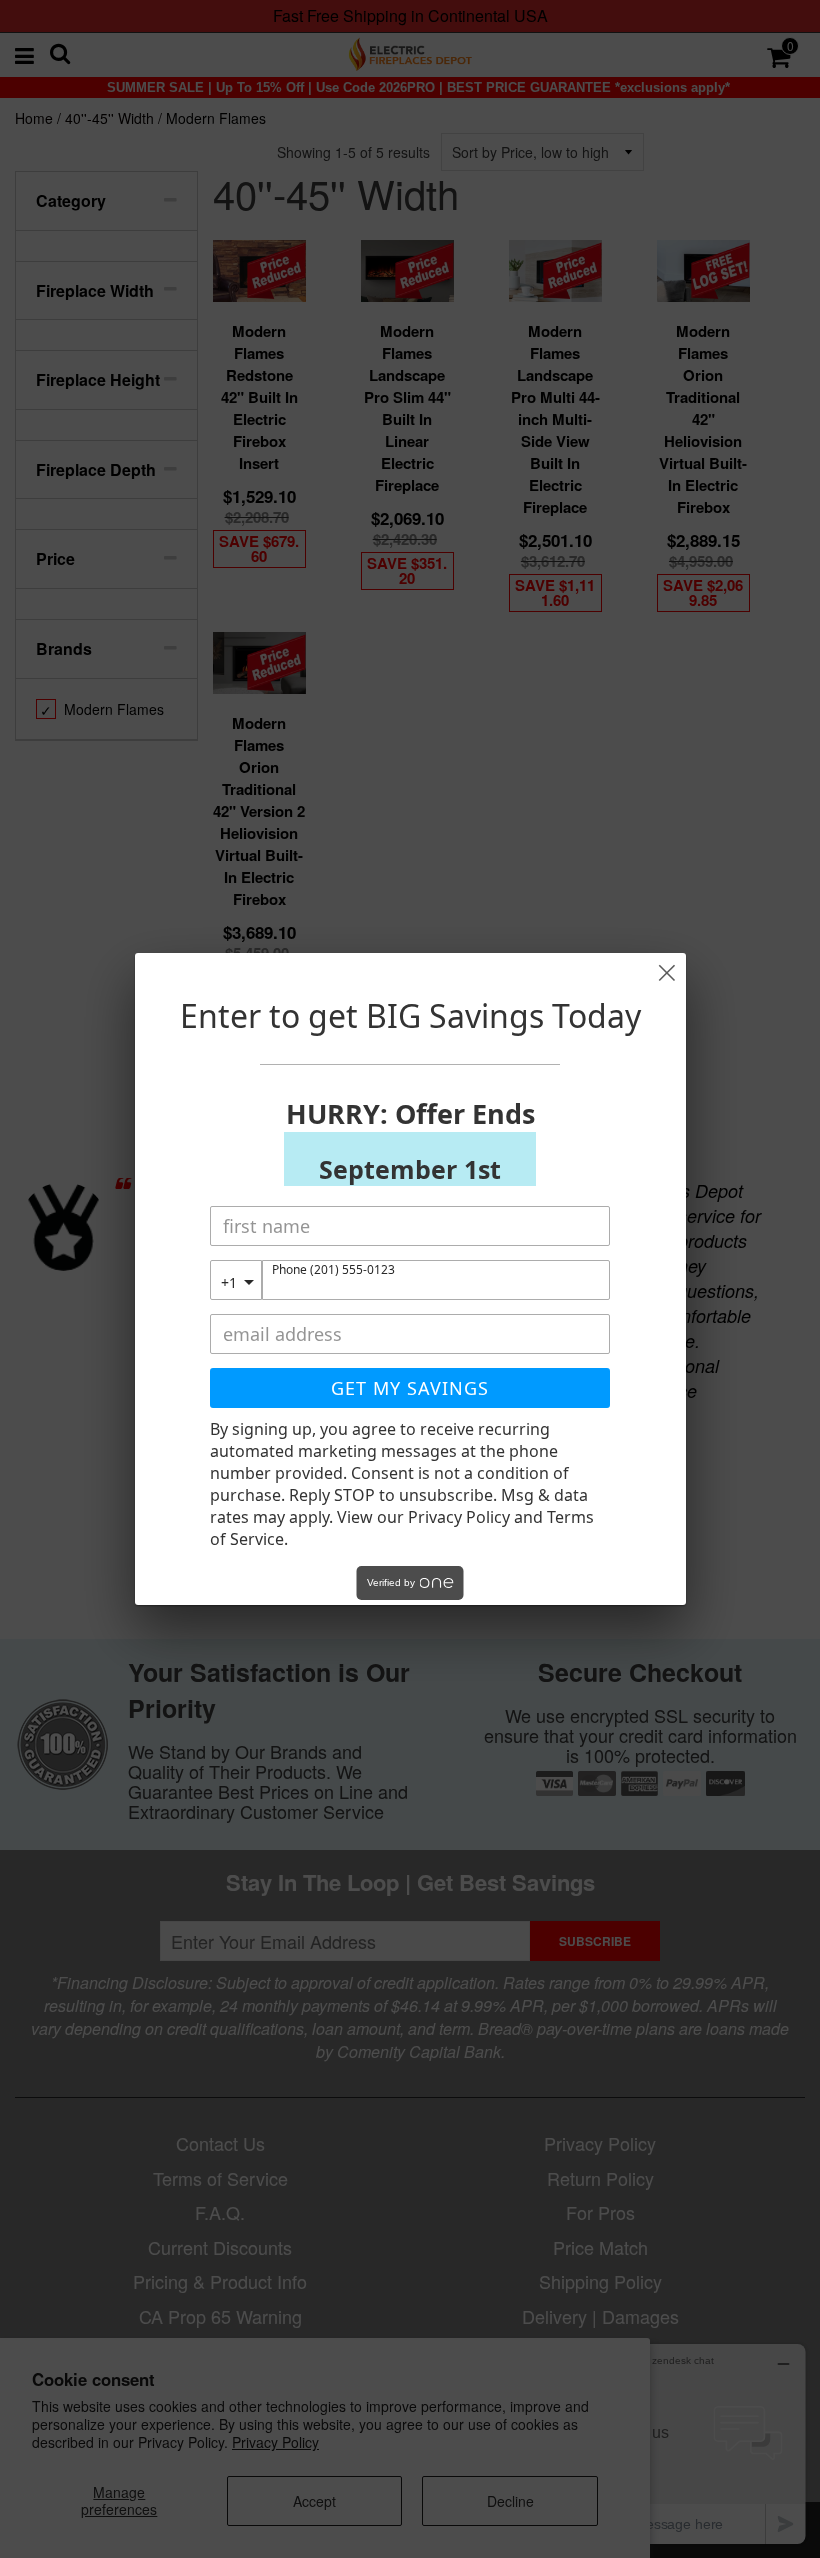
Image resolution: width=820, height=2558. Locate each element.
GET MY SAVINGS (410, 1388)
